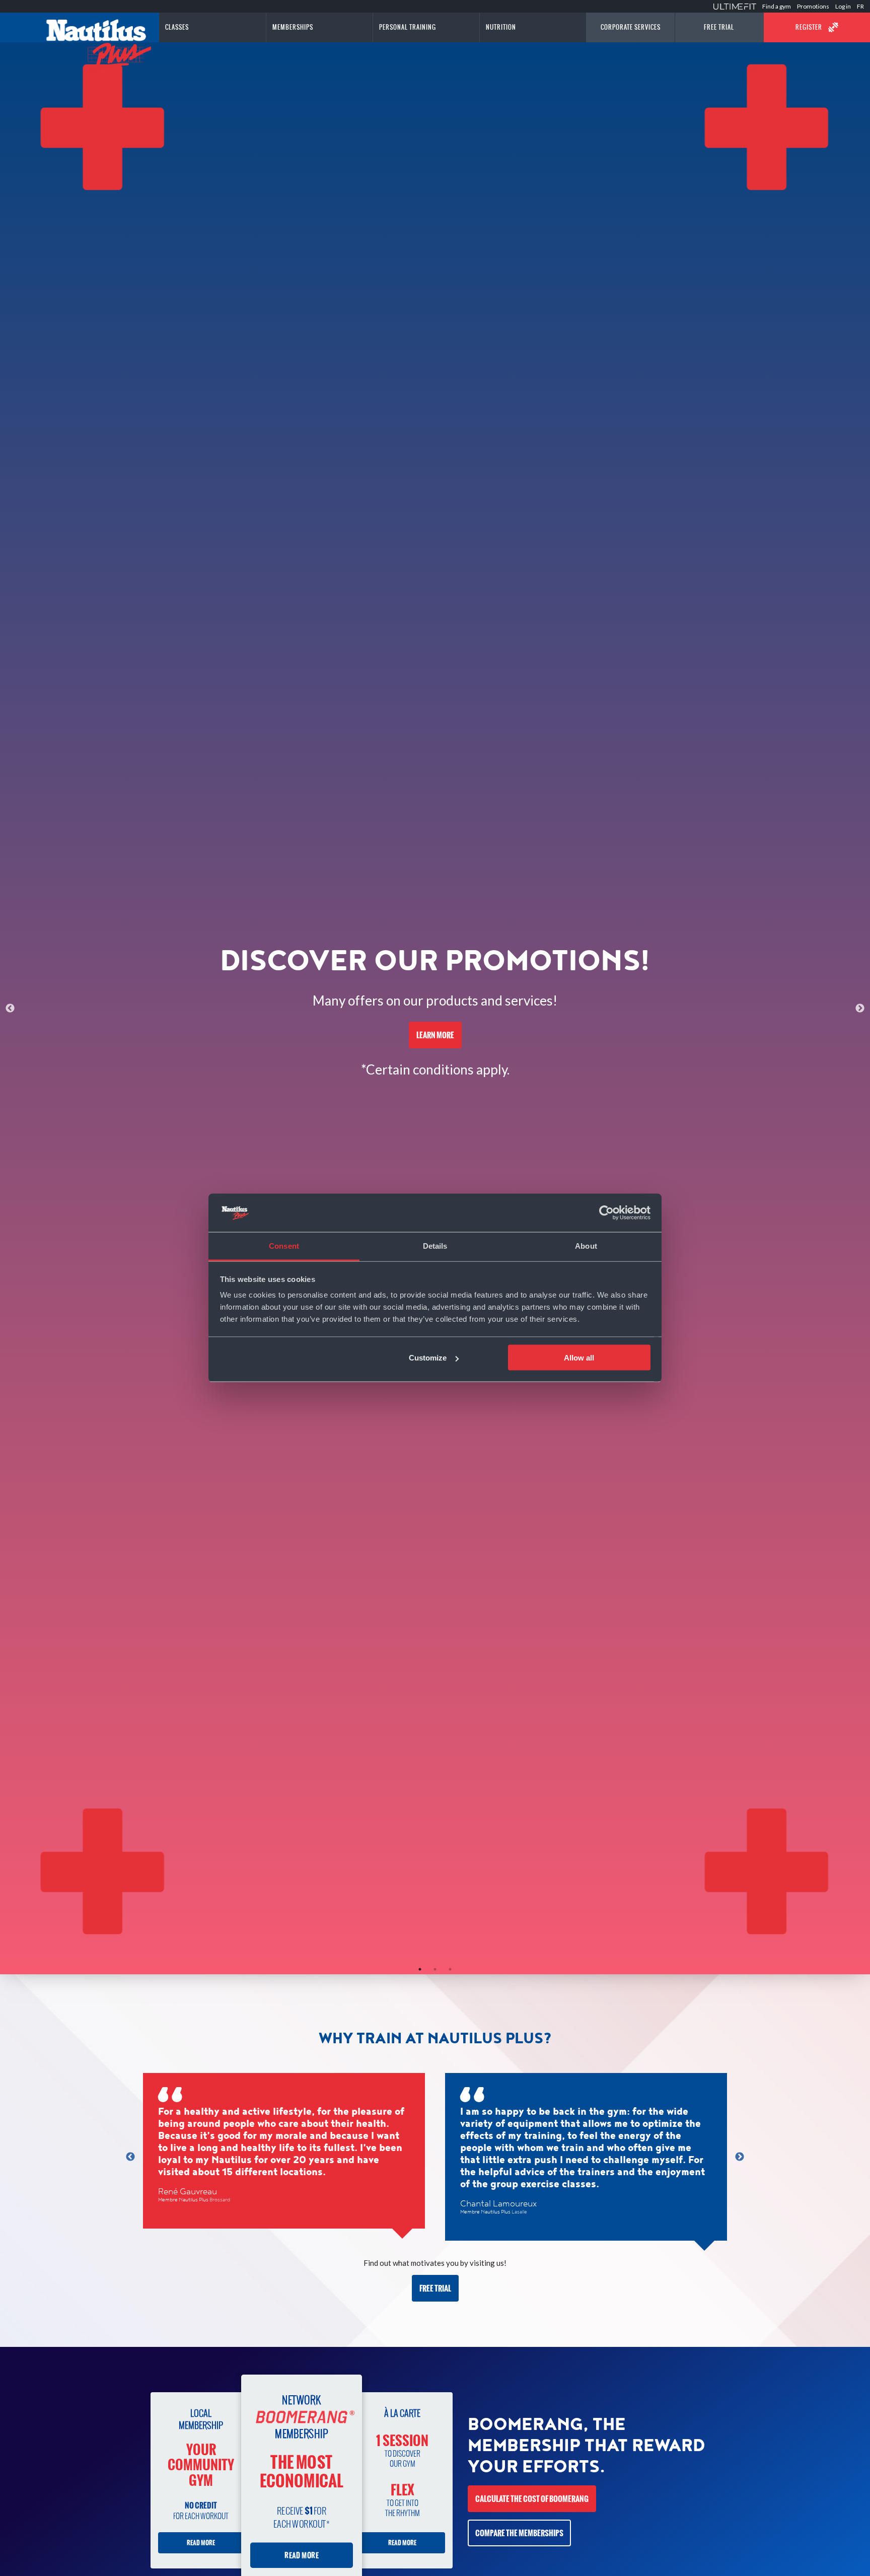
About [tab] (586, 1246)
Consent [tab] (284, 1246)
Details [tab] (435, 1246)
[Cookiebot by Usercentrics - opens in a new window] (606, 1213)
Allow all (579, 1358)
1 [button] (420, 1969)
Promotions (813, 6)
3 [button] (450, 1969)
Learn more (435, 1035)
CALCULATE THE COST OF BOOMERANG (532, 2499)
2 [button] (435, 1969)
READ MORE (201, 2543)
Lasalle (217, 2212)
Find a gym (777, 6)
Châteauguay (527, 2188)
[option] (435, 1008)
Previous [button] (10, 1009)
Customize (428, 1358)
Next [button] (860, 1009)
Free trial (435, 2288)
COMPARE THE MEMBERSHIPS (519, 2533)
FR (860, 6)
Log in (843, 6)
